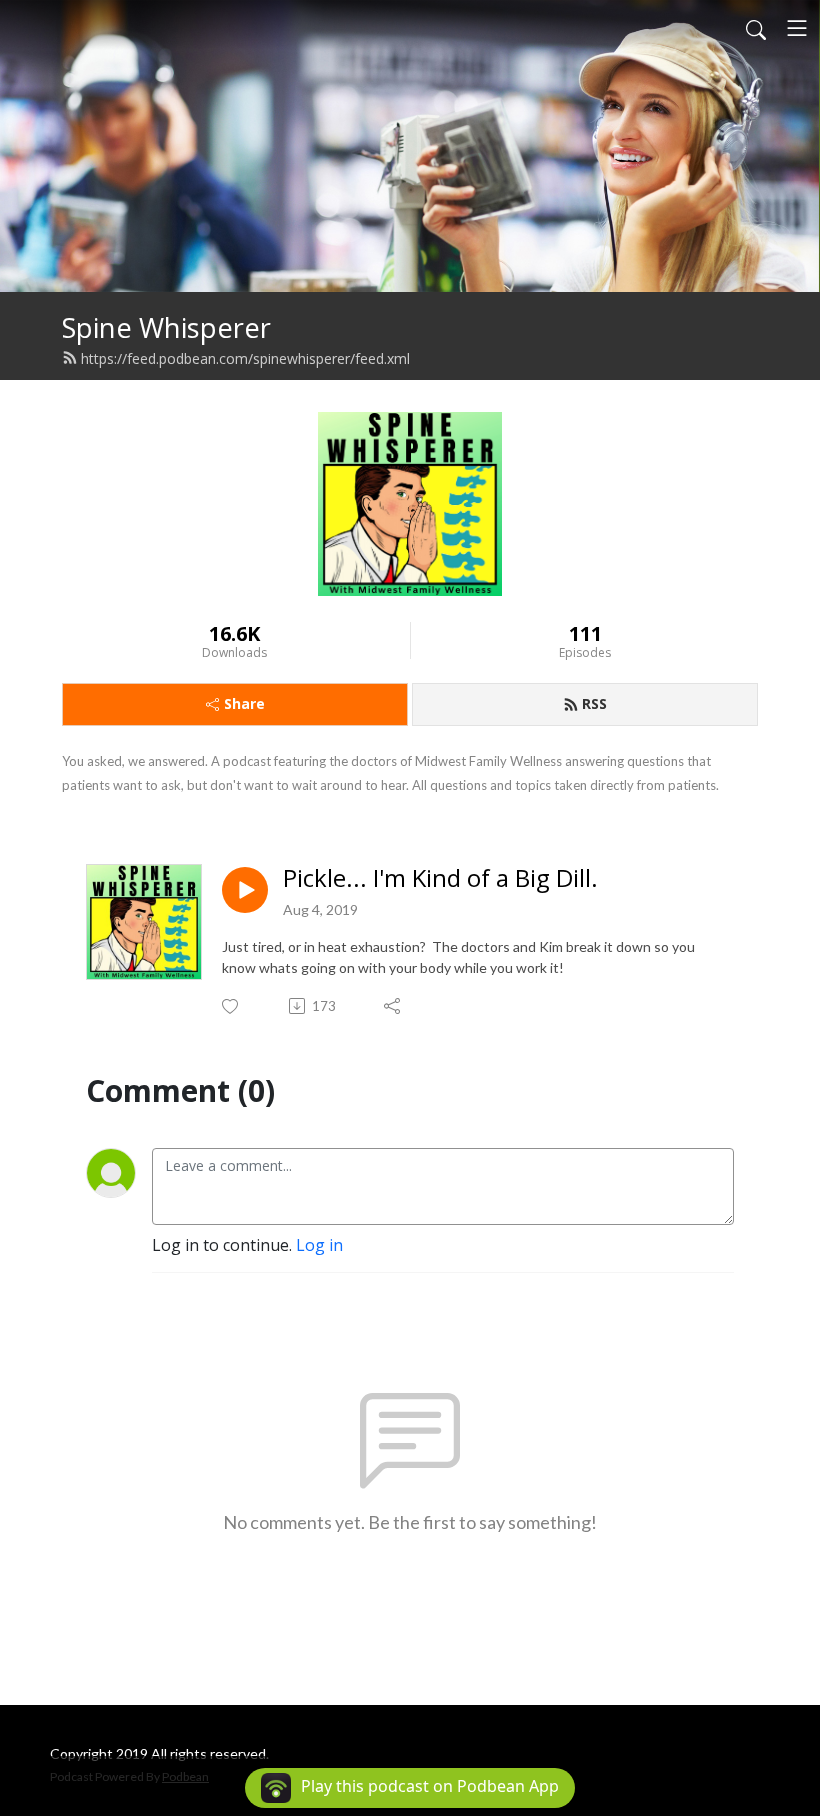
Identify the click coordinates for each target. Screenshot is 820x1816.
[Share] (393, 1006)
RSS (594, 703)
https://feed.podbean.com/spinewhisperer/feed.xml (245, 358)
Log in (319, 1245)
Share (244, 703)
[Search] (756, 28)
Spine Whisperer (166, 327)
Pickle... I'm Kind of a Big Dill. (440, 878)
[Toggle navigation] (797, 28)
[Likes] (231, 1006)
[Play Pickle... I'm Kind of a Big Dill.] (245, 890)
